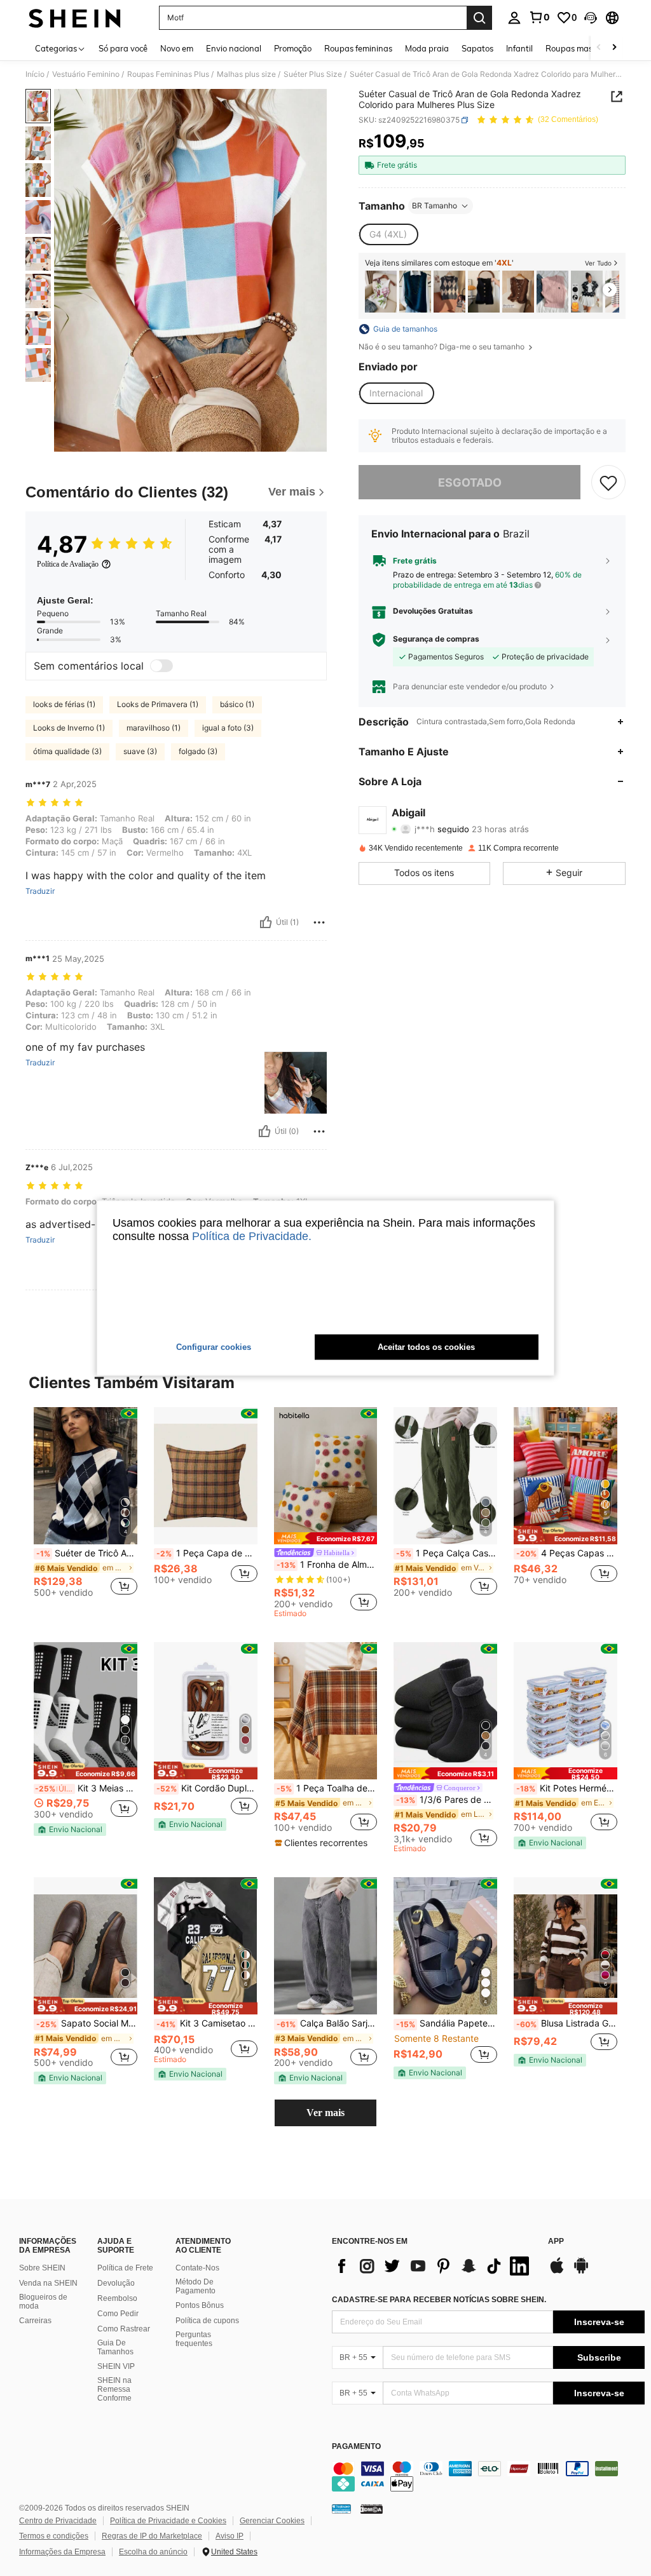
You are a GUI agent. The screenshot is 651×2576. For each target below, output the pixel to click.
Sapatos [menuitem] (477, 48)
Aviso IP (230, 2536)
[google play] (581, 2272)
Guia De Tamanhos (115, 2347)
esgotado (470, 482)
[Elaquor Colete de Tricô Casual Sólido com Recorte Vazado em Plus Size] (518, 292)
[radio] (388, 234)
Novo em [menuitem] (177, 48)
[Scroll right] (614, 48)
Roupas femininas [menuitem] (358, 48)
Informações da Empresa (62, 2552)
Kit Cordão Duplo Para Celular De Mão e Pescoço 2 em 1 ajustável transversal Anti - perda (207, 1788)
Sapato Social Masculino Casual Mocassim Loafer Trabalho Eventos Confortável (87, 2023)
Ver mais (325, 2113)
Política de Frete (125, 2268)
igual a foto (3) (228, 728)
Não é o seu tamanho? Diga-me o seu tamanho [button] (442, 347)
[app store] (557, 2272)
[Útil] (266, 922)
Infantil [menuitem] (519, 48)
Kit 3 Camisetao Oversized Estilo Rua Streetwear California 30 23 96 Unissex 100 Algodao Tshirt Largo (207, 2023)
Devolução (116, 2283)
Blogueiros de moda (43, 2302)
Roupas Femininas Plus (168, 74)
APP (556, 2242)
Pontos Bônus (200, 2305)
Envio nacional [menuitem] (234, 48)
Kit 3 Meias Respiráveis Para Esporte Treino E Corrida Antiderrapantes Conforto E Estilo (86, 1788)
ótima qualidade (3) (67, 751)
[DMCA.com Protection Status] (372, 2509)
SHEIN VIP (116, 2366)
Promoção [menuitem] (293, 48)
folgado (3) (198, 751)
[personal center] (514, 18)
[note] (326, 1538)
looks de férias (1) (64, 704)
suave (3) (140, 751)
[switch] (161, 666)
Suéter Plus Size (313, 74)
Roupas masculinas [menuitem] (582, 48)
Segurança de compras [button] (436, 639)
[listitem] (381, 292)
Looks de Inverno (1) (69, 728)
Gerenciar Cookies (272, 2521)
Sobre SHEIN (42, 2268)
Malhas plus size (246, 74)
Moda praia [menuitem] (427, 48)
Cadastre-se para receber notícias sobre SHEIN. (439, 2300)
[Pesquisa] (479, 18)
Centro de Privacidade (58, 2521)
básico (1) (237, 704)
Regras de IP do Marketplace (152, 2536)
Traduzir (40, 891)
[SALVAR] (608, 482)
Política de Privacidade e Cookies (168, 2521)
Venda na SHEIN (48, 2283)
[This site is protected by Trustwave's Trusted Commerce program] (341, 2509)
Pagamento (356, 2447)
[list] (434, 2266)
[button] (591, 18)
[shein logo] (75, 18)
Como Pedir (118, 2314)
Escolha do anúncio (153, 2552)
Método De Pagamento (195, 2286)
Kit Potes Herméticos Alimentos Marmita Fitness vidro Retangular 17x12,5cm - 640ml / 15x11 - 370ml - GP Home (567, 1788)
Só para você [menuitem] (123, 48)
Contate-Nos (197, 2268)
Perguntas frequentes (194, 2339)
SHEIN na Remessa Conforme (114, 2389)
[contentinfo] (488, 2476)
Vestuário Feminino (86, 74)
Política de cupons (207, 2321)
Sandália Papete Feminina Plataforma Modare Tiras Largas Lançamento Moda (447, 2023)
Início (35, 74)
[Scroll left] (599, 48)
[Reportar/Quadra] (319, 922)
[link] (539, 17)
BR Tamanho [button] (435, 206)
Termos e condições (54, 2536)
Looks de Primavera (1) (158, 704)
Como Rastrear (124, 2329)
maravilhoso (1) (154, 728)
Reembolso (117, 2298)
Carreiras (35, 2321)
